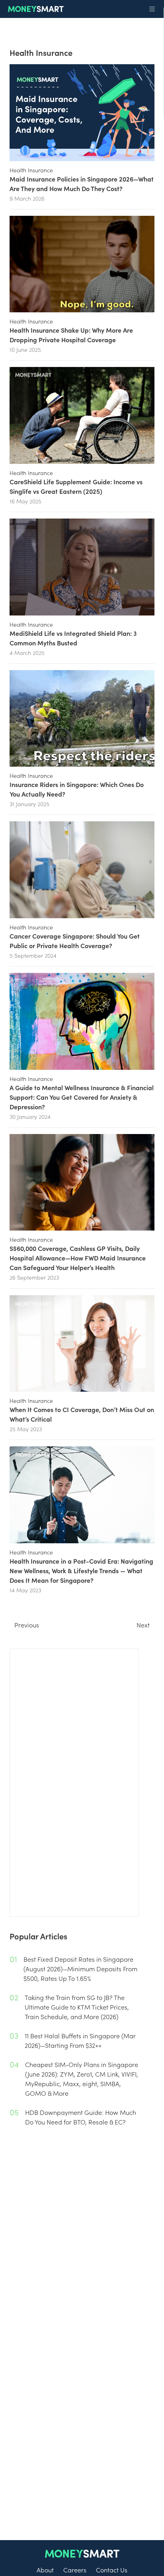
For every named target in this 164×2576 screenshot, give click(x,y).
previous (27, 1625)
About (45, 2570)
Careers (75, 2570)
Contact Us (112, 2570)
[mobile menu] (152, 9)
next (143, 1625)
